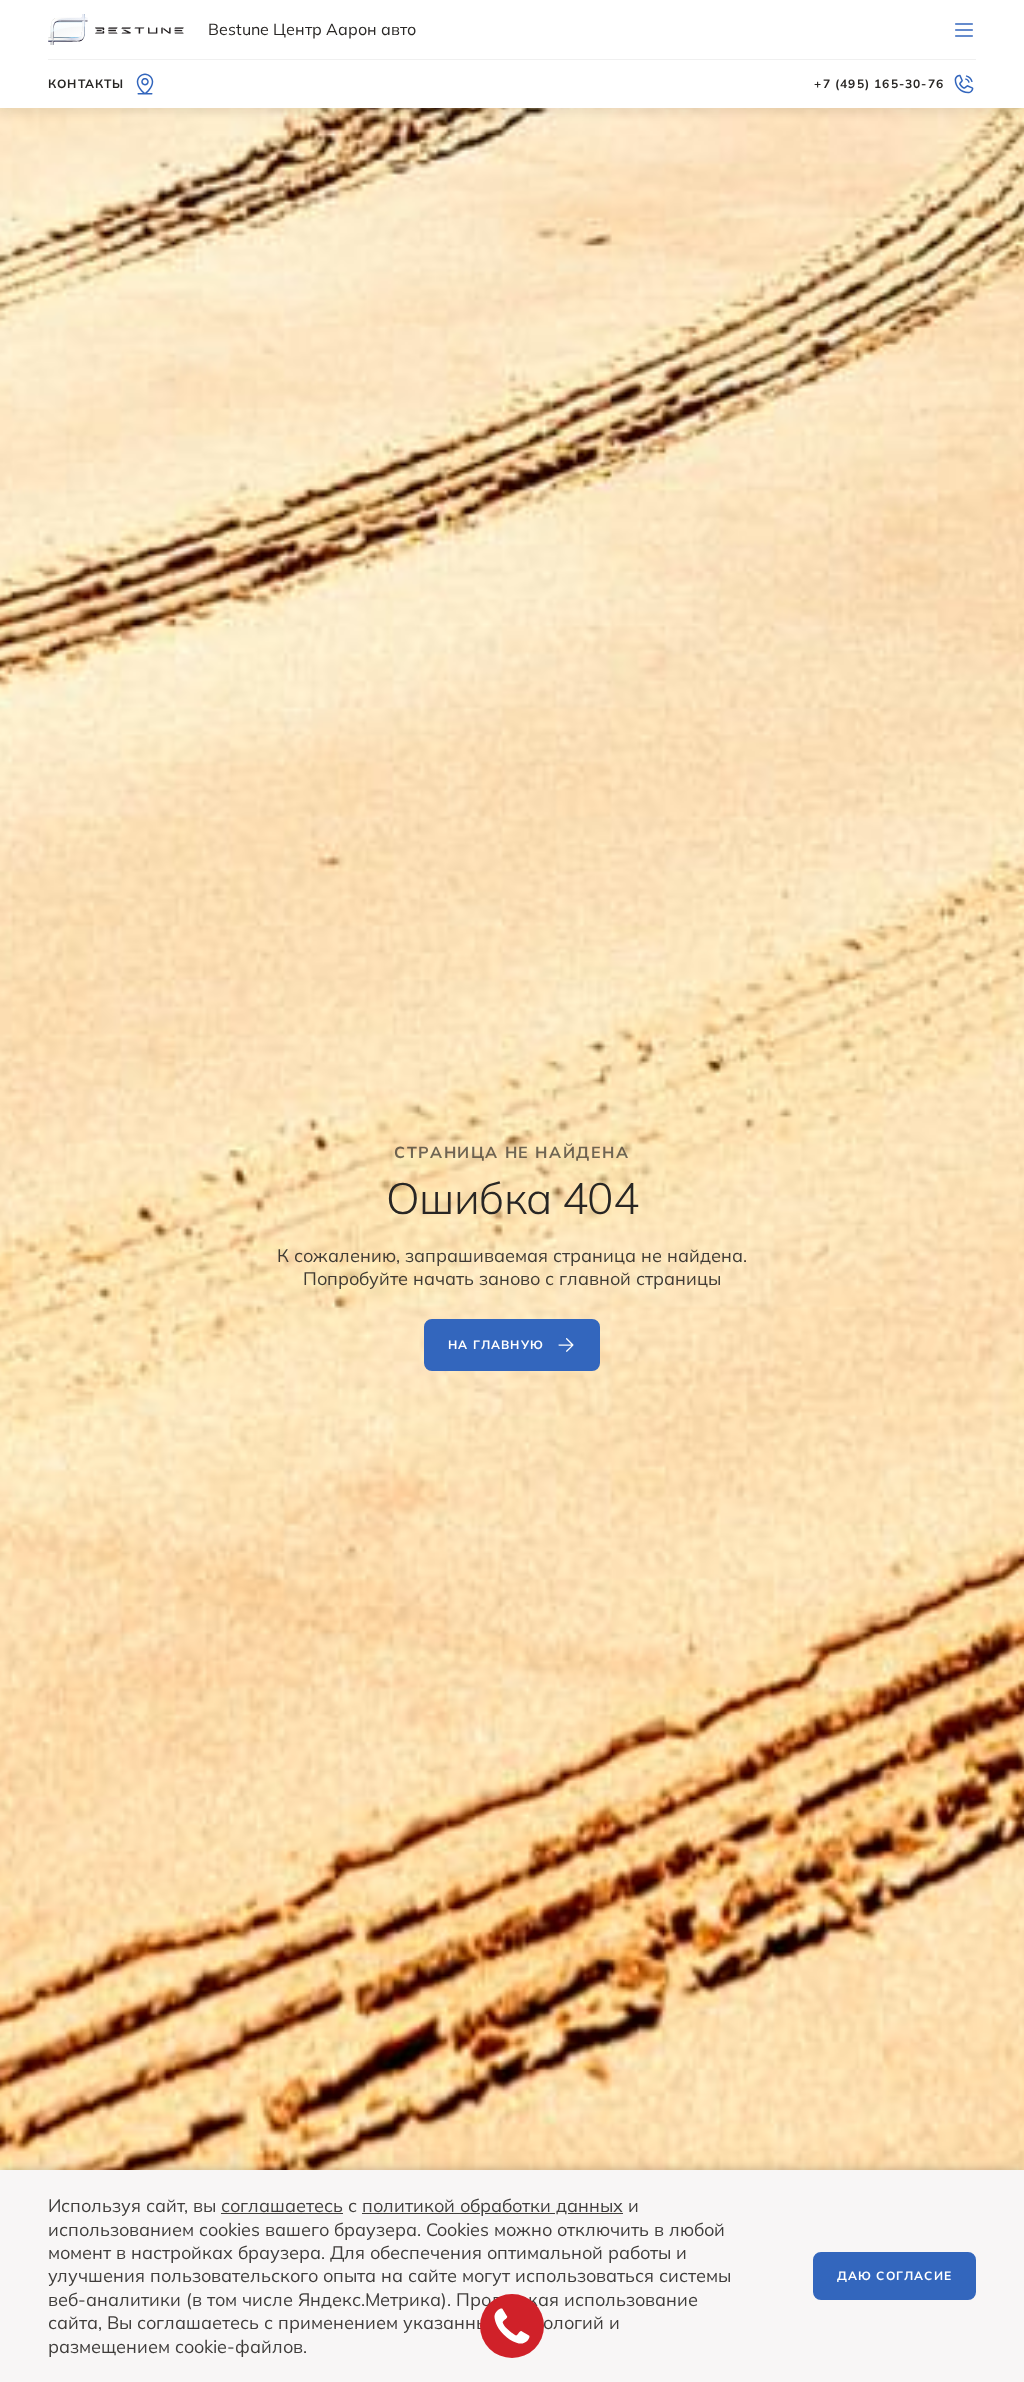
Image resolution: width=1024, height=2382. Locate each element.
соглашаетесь (282, 2205)
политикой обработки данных (492, 2205)
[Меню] (964, 30)
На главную (496, 1344)
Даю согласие (894, 2275)
